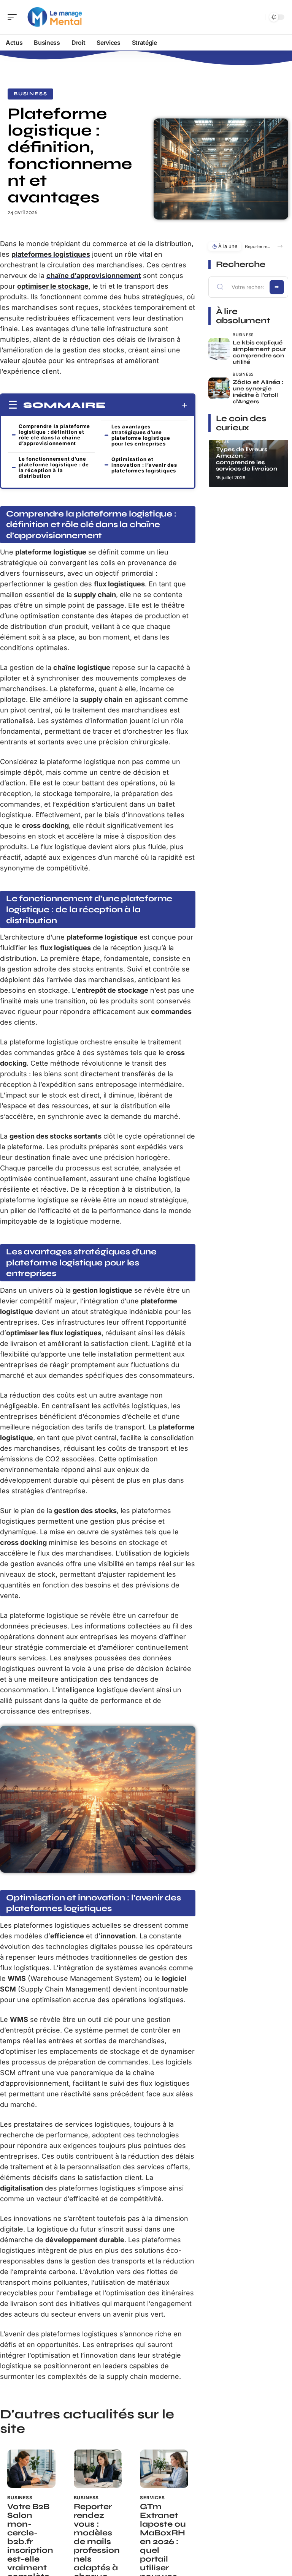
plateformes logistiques (51, 254)
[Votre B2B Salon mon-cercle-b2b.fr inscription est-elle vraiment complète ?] (31, 2469)
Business (30, 94)
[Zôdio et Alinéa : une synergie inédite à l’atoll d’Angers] (219, 388)
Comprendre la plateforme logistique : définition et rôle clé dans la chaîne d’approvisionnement (54, 435)
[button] (280, 246)
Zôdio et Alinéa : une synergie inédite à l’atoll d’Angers (258, 392)
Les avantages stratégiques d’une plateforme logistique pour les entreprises (141, 435)
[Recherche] (258, 17)
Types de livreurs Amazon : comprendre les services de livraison (247, 459)
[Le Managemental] (55, 17)
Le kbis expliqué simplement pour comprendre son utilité (259, 352)
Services (152, 2498)
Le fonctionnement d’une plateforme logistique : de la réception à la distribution (54, 467)
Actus (223, 441)
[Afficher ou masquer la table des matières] (147, 405)
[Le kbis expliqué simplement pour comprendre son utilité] (219, 349)
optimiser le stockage (53, 286)
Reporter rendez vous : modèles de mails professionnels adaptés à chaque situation (257, 246)
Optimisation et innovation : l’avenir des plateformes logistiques (144, 465)
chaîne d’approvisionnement (94, 276)
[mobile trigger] (14, 17)
